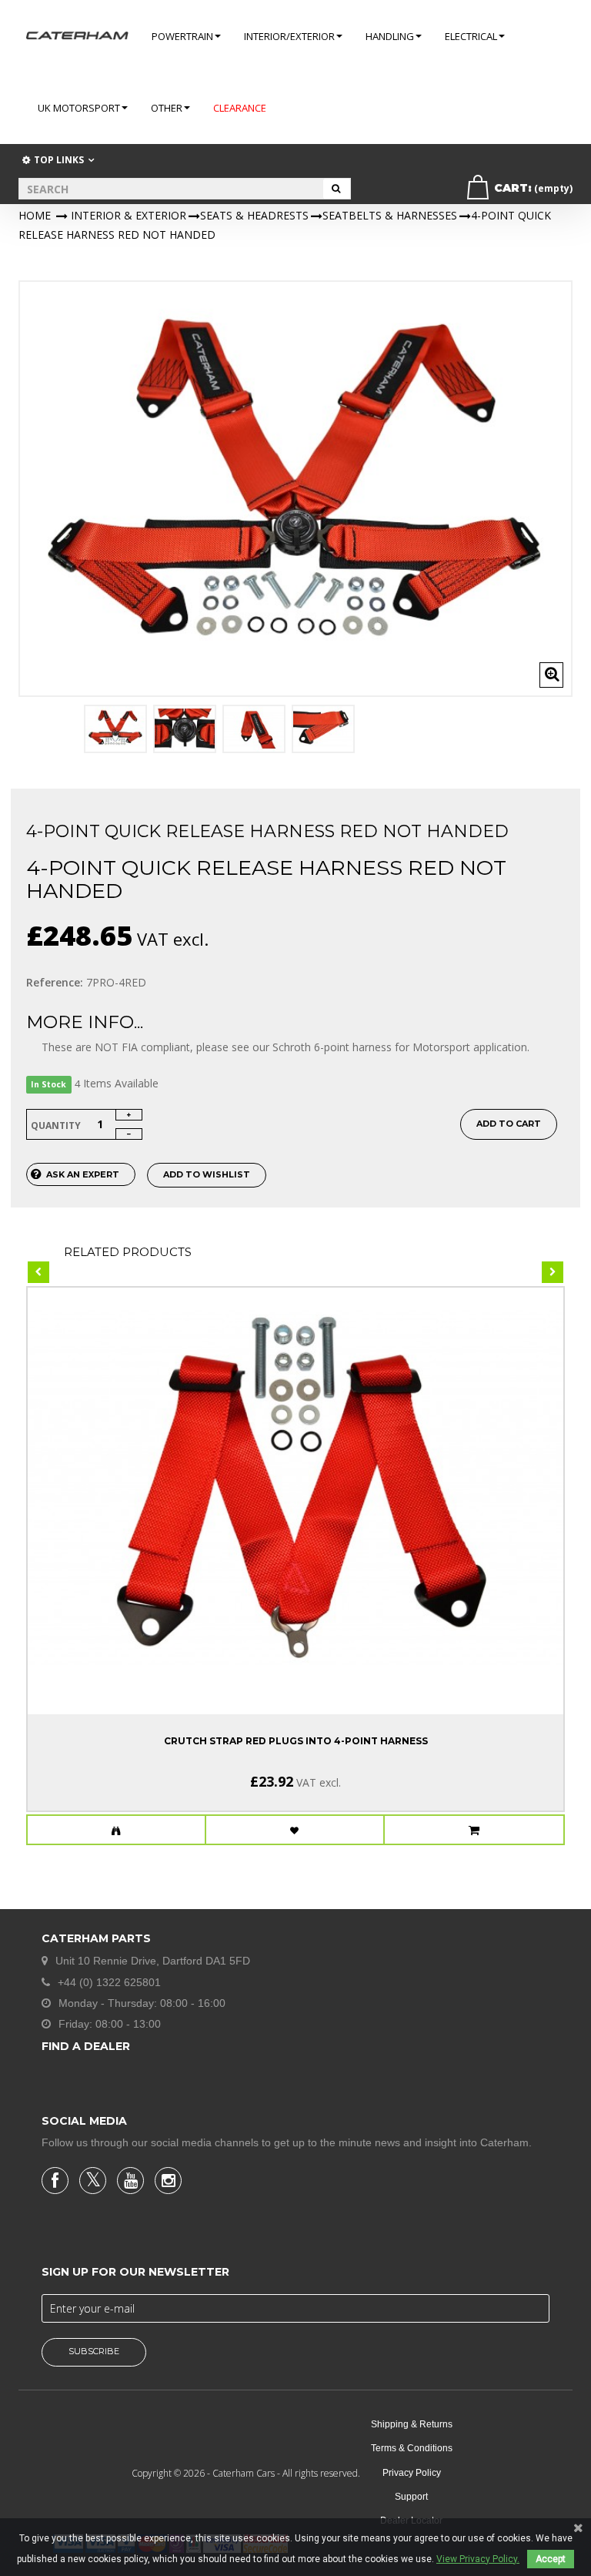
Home (35, 215)
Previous (35, 735)
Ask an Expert (83, 1174)
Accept (551, 2559)
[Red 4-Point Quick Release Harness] (115, 729)
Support (411, 2497)
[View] (116, 1831)
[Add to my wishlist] (295, 1831)
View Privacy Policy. (478, 2559)
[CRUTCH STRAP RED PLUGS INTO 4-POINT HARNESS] (295, 1487)
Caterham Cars (245, 2473)
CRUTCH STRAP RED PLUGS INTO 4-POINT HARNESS (296, 1741)
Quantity (56, 1126)
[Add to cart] (474, 1831)
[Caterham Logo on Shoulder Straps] (254, 729)
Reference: (55, 982)
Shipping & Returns (412, 2424)
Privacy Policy (412, 2473)
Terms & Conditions (412, 2448)
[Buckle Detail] (185, 729)
